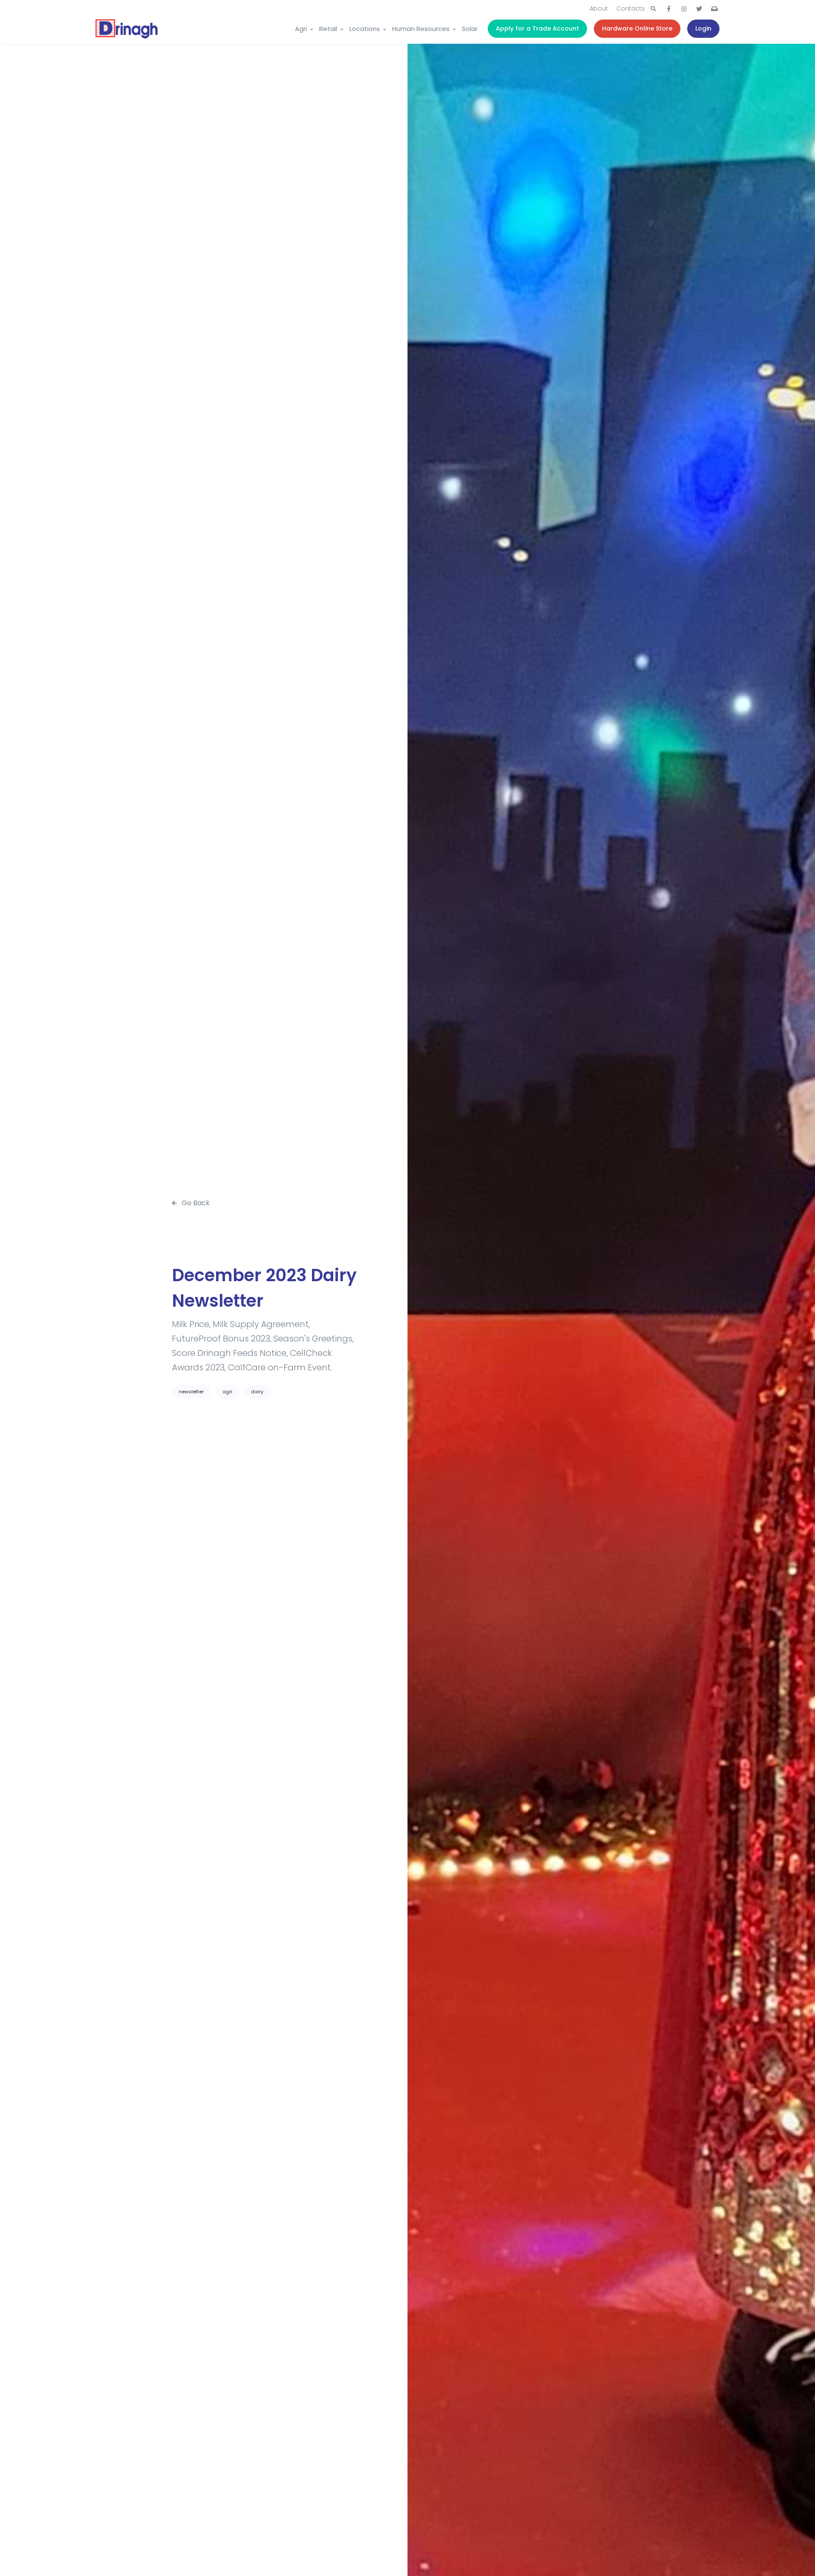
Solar (470, 29)
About (599, 8)
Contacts (631, 8)
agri (227, 1392)
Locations (365, 29)
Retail (328, 29)
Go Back (195, 1203)
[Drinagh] (127, 29)
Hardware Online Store (637, 28)
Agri (301, 29)
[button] (653, 9)
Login (703, 28)
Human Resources (421, 29)
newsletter (191, 1392)
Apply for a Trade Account (537, 28)
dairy (257, 1392)
